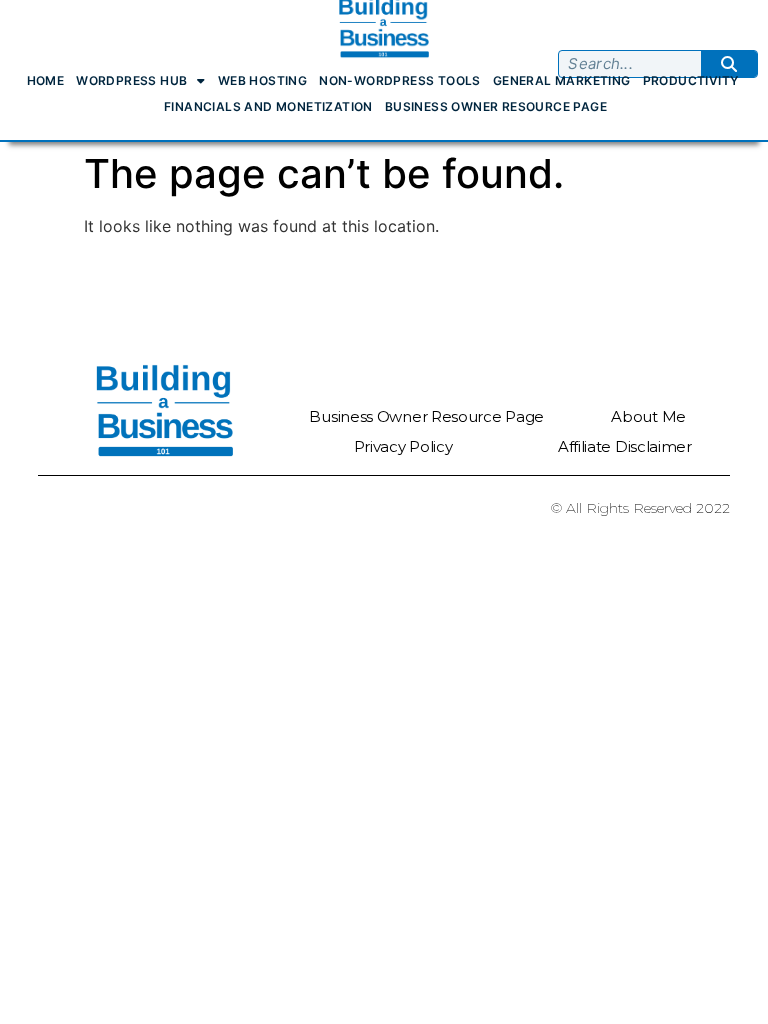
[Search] (729, 64)
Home (46, 80)
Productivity (691, 80)
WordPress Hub (131, 80)
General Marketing (562, 80)
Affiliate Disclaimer (625, 446)
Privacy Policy (403, 446)
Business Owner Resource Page (496, 106)
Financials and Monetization (268, 106)
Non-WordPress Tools (400, 80)
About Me (648, 416)
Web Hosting (262, 80)
